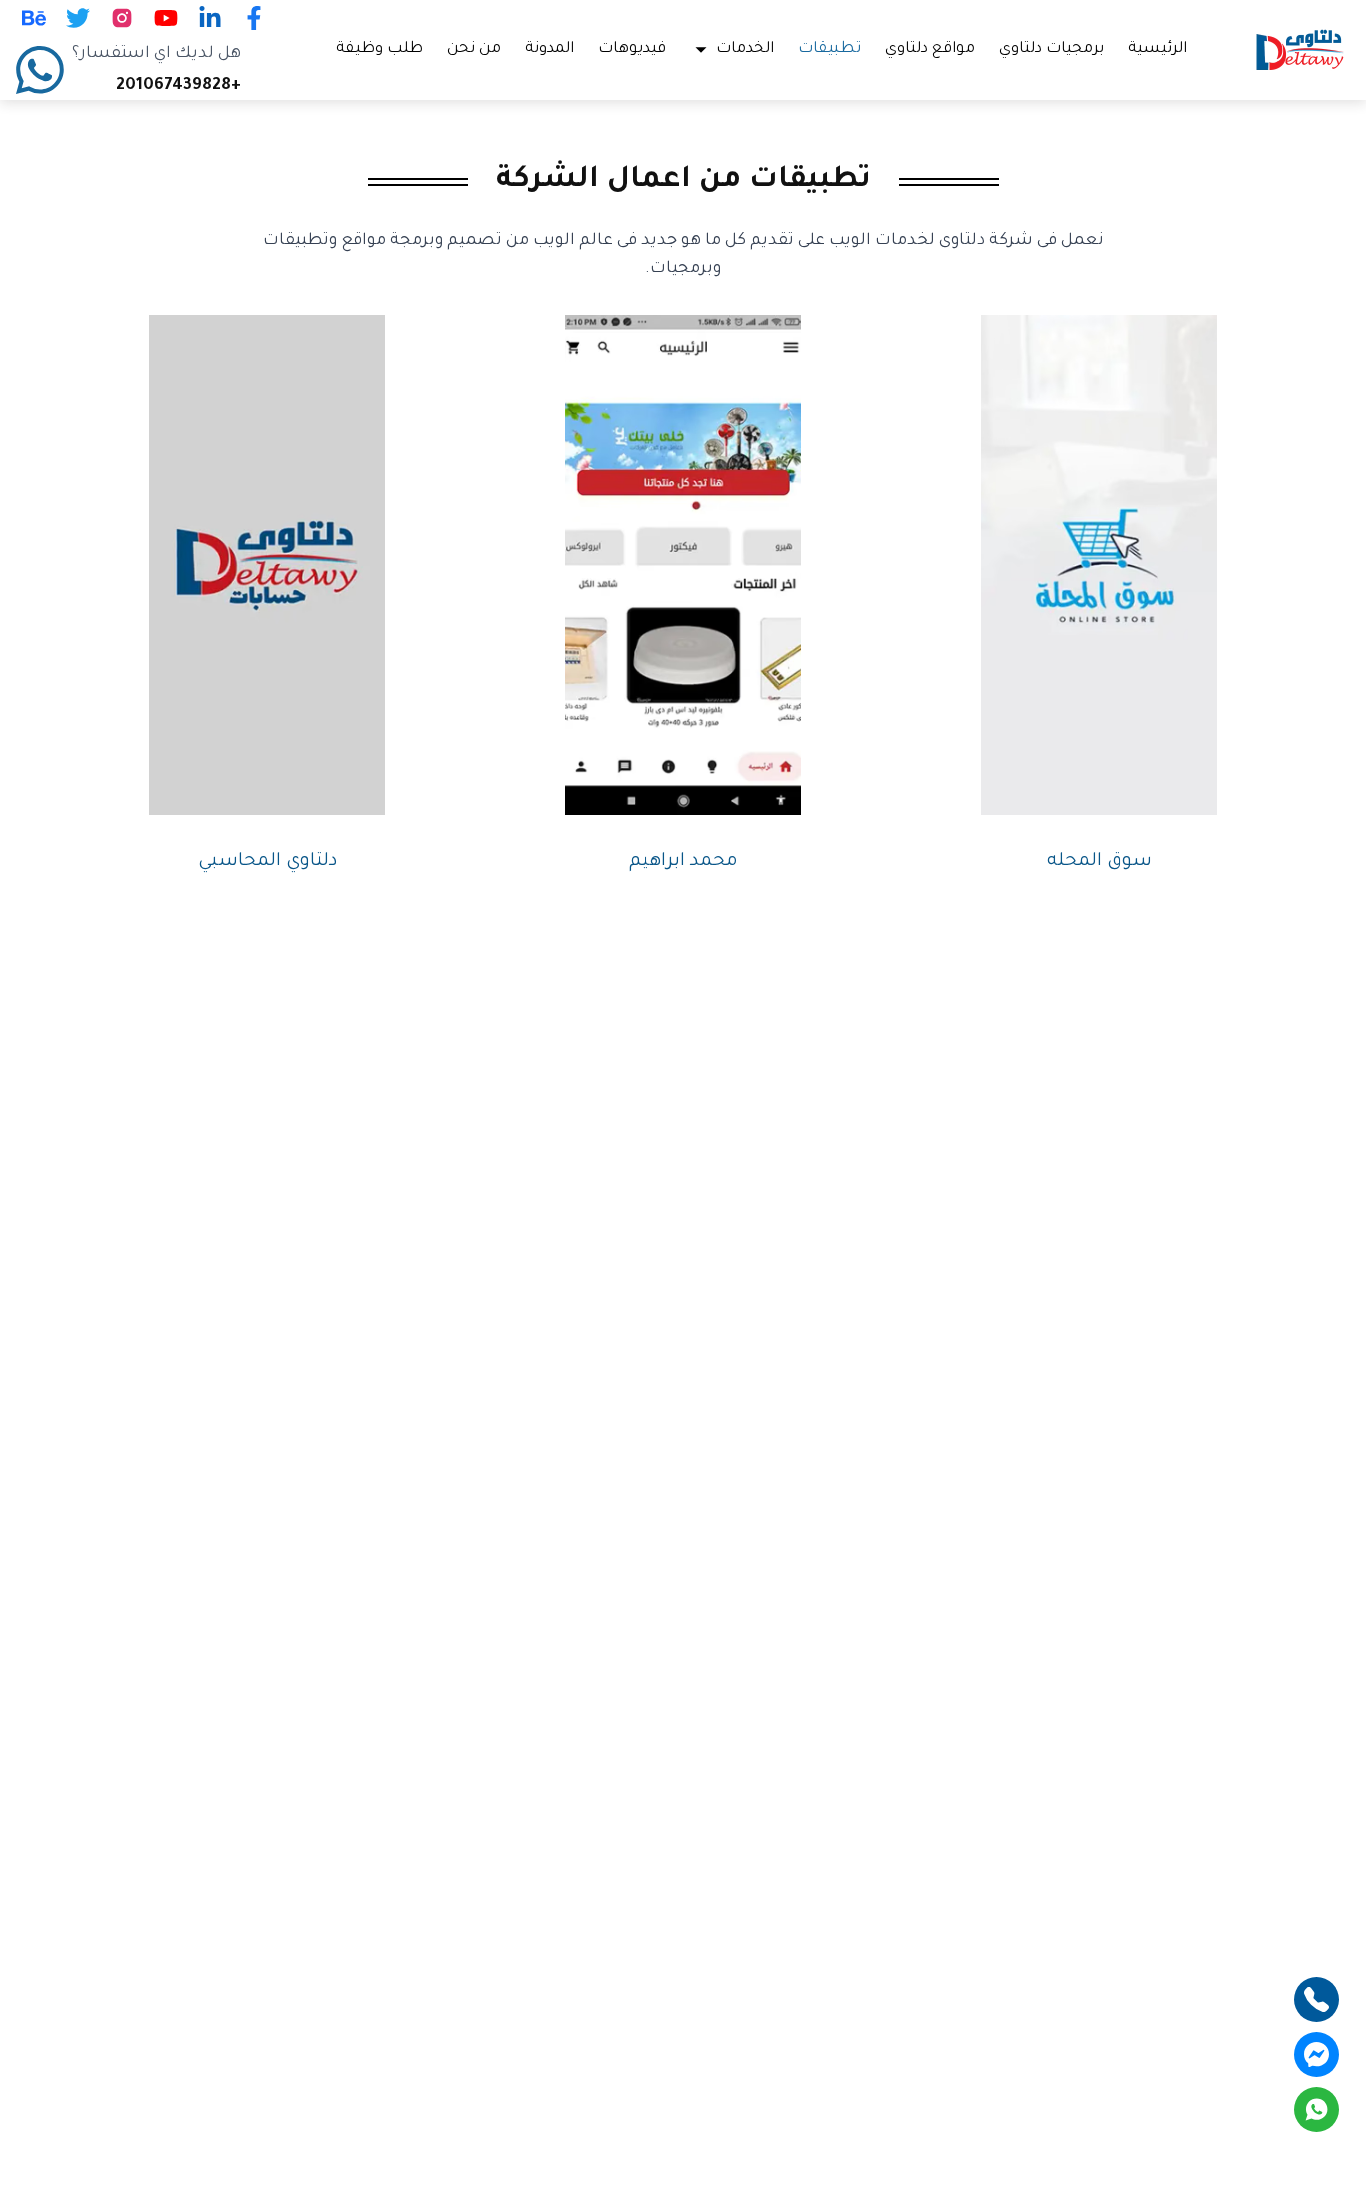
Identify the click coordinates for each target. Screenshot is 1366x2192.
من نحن (474, 49)
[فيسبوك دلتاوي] (254, 18)
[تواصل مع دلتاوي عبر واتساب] (1316, 2109)
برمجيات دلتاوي (1051, 49)
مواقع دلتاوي (930, 49)
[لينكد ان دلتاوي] (210, 18)
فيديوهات (632, 49)
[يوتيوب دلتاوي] (166, 18)
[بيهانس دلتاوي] (34, 18)
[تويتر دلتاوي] (78, 18)
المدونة (549, 49)
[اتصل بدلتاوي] (1316, 1999)
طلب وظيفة (379, 49)
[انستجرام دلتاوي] (122, 18)
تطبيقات (829, 49)
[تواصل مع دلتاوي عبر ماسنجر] (1316, 2054)
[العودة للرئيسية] (1300, 50)
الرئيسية (1157, 49)
